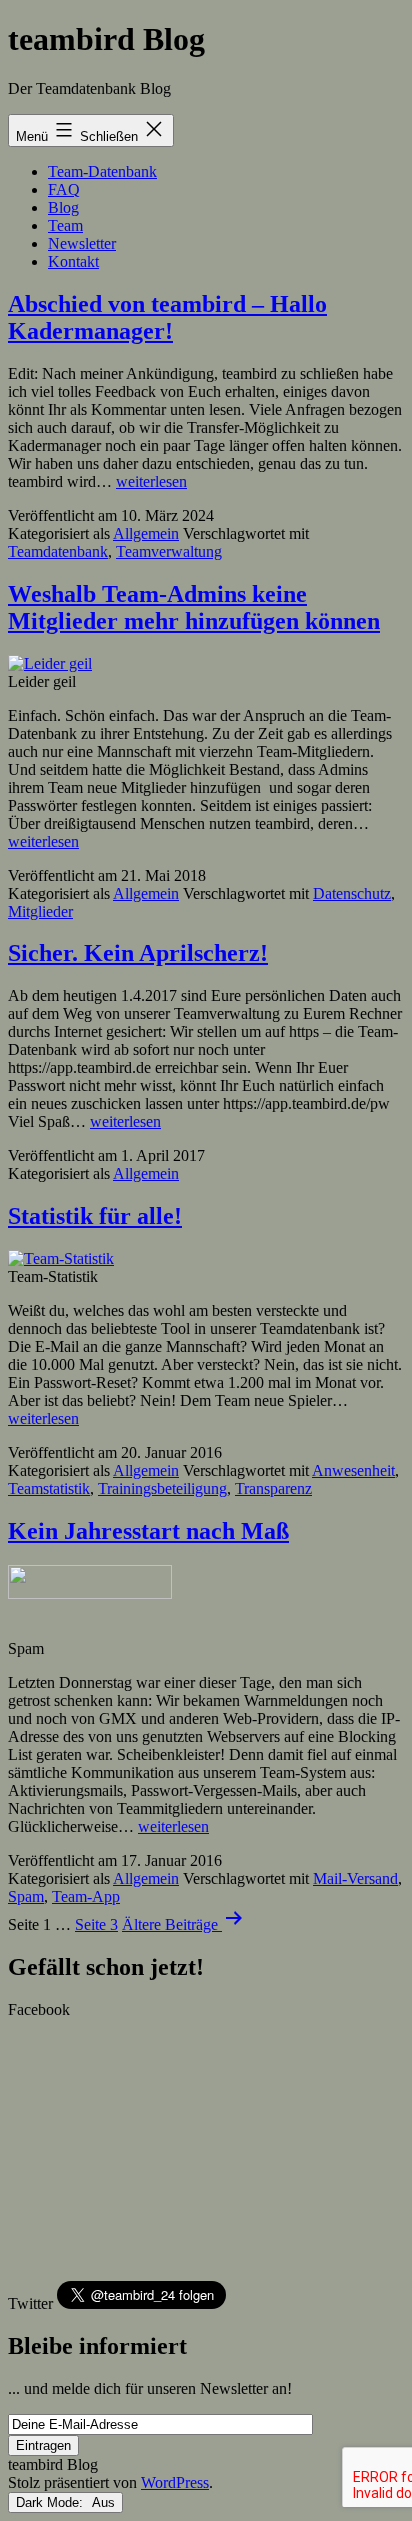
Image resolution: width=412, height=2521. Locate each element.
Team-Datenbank (102, 171)
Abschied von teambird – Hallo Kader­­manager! (167, 317)
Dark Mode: (51, 2502)
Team (65, 225)
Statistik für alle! (95, 1216)
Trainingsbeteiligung (162, 1488)
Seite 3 (96, 1924)
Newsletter (82, 243)
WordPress (175, 2482)
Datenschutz (352, 893)
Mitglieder (40, 911)
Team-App (86, 1896)
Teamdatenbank (58, 551)
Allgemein (146, 533)
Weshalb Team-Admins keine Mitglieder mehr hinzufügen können (194, 607)
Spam (26, 1896)
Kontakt (73, 261)
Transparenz (273, 1488)
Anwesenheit (353, 1470)
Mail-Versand (355, 1878)
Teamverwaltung (169, 551)
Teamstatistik (49, 1488)
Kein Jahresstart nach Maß (148, 1531)
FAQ (64, 189)
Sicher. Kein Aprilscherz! (138, 953)
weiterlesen (151, 481)
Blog (63, 207)
